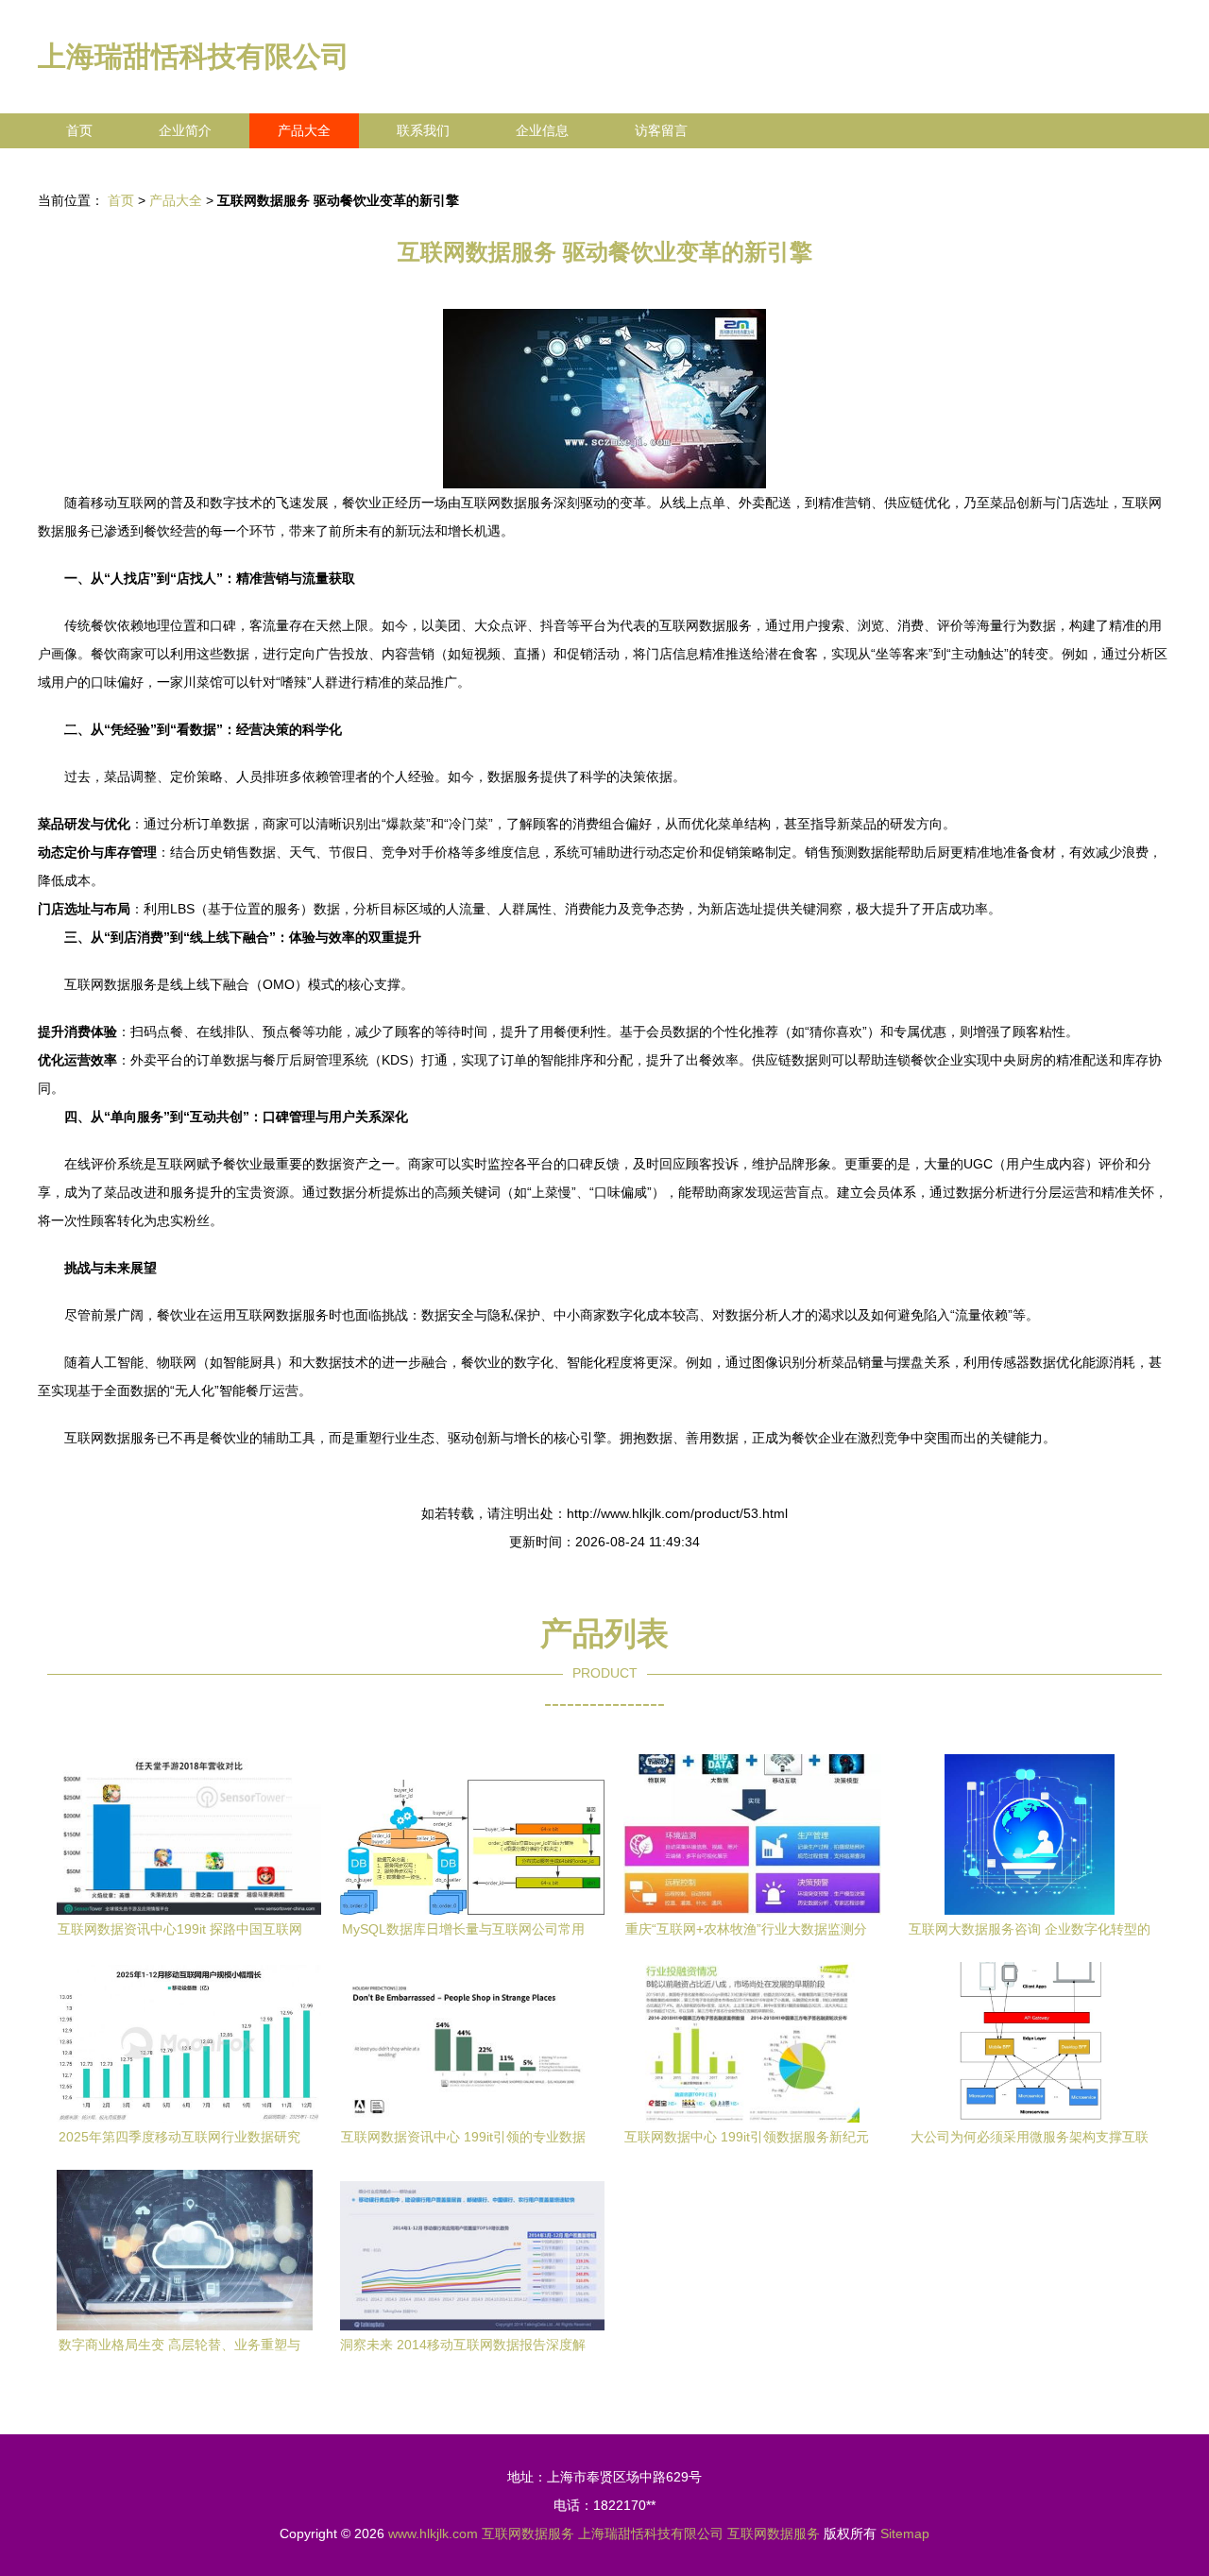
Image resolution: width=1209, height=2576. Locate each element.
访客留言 (661, 130)
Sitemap (905, 2533)
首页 (79, 130)
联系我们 (423, 130)
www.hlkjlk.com (433, 2533)
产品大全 (304, 130)
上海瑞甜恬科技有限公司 (194, 56)
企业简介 (185, 130)
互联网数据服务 (528, 2533)
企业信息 (542, 130)
